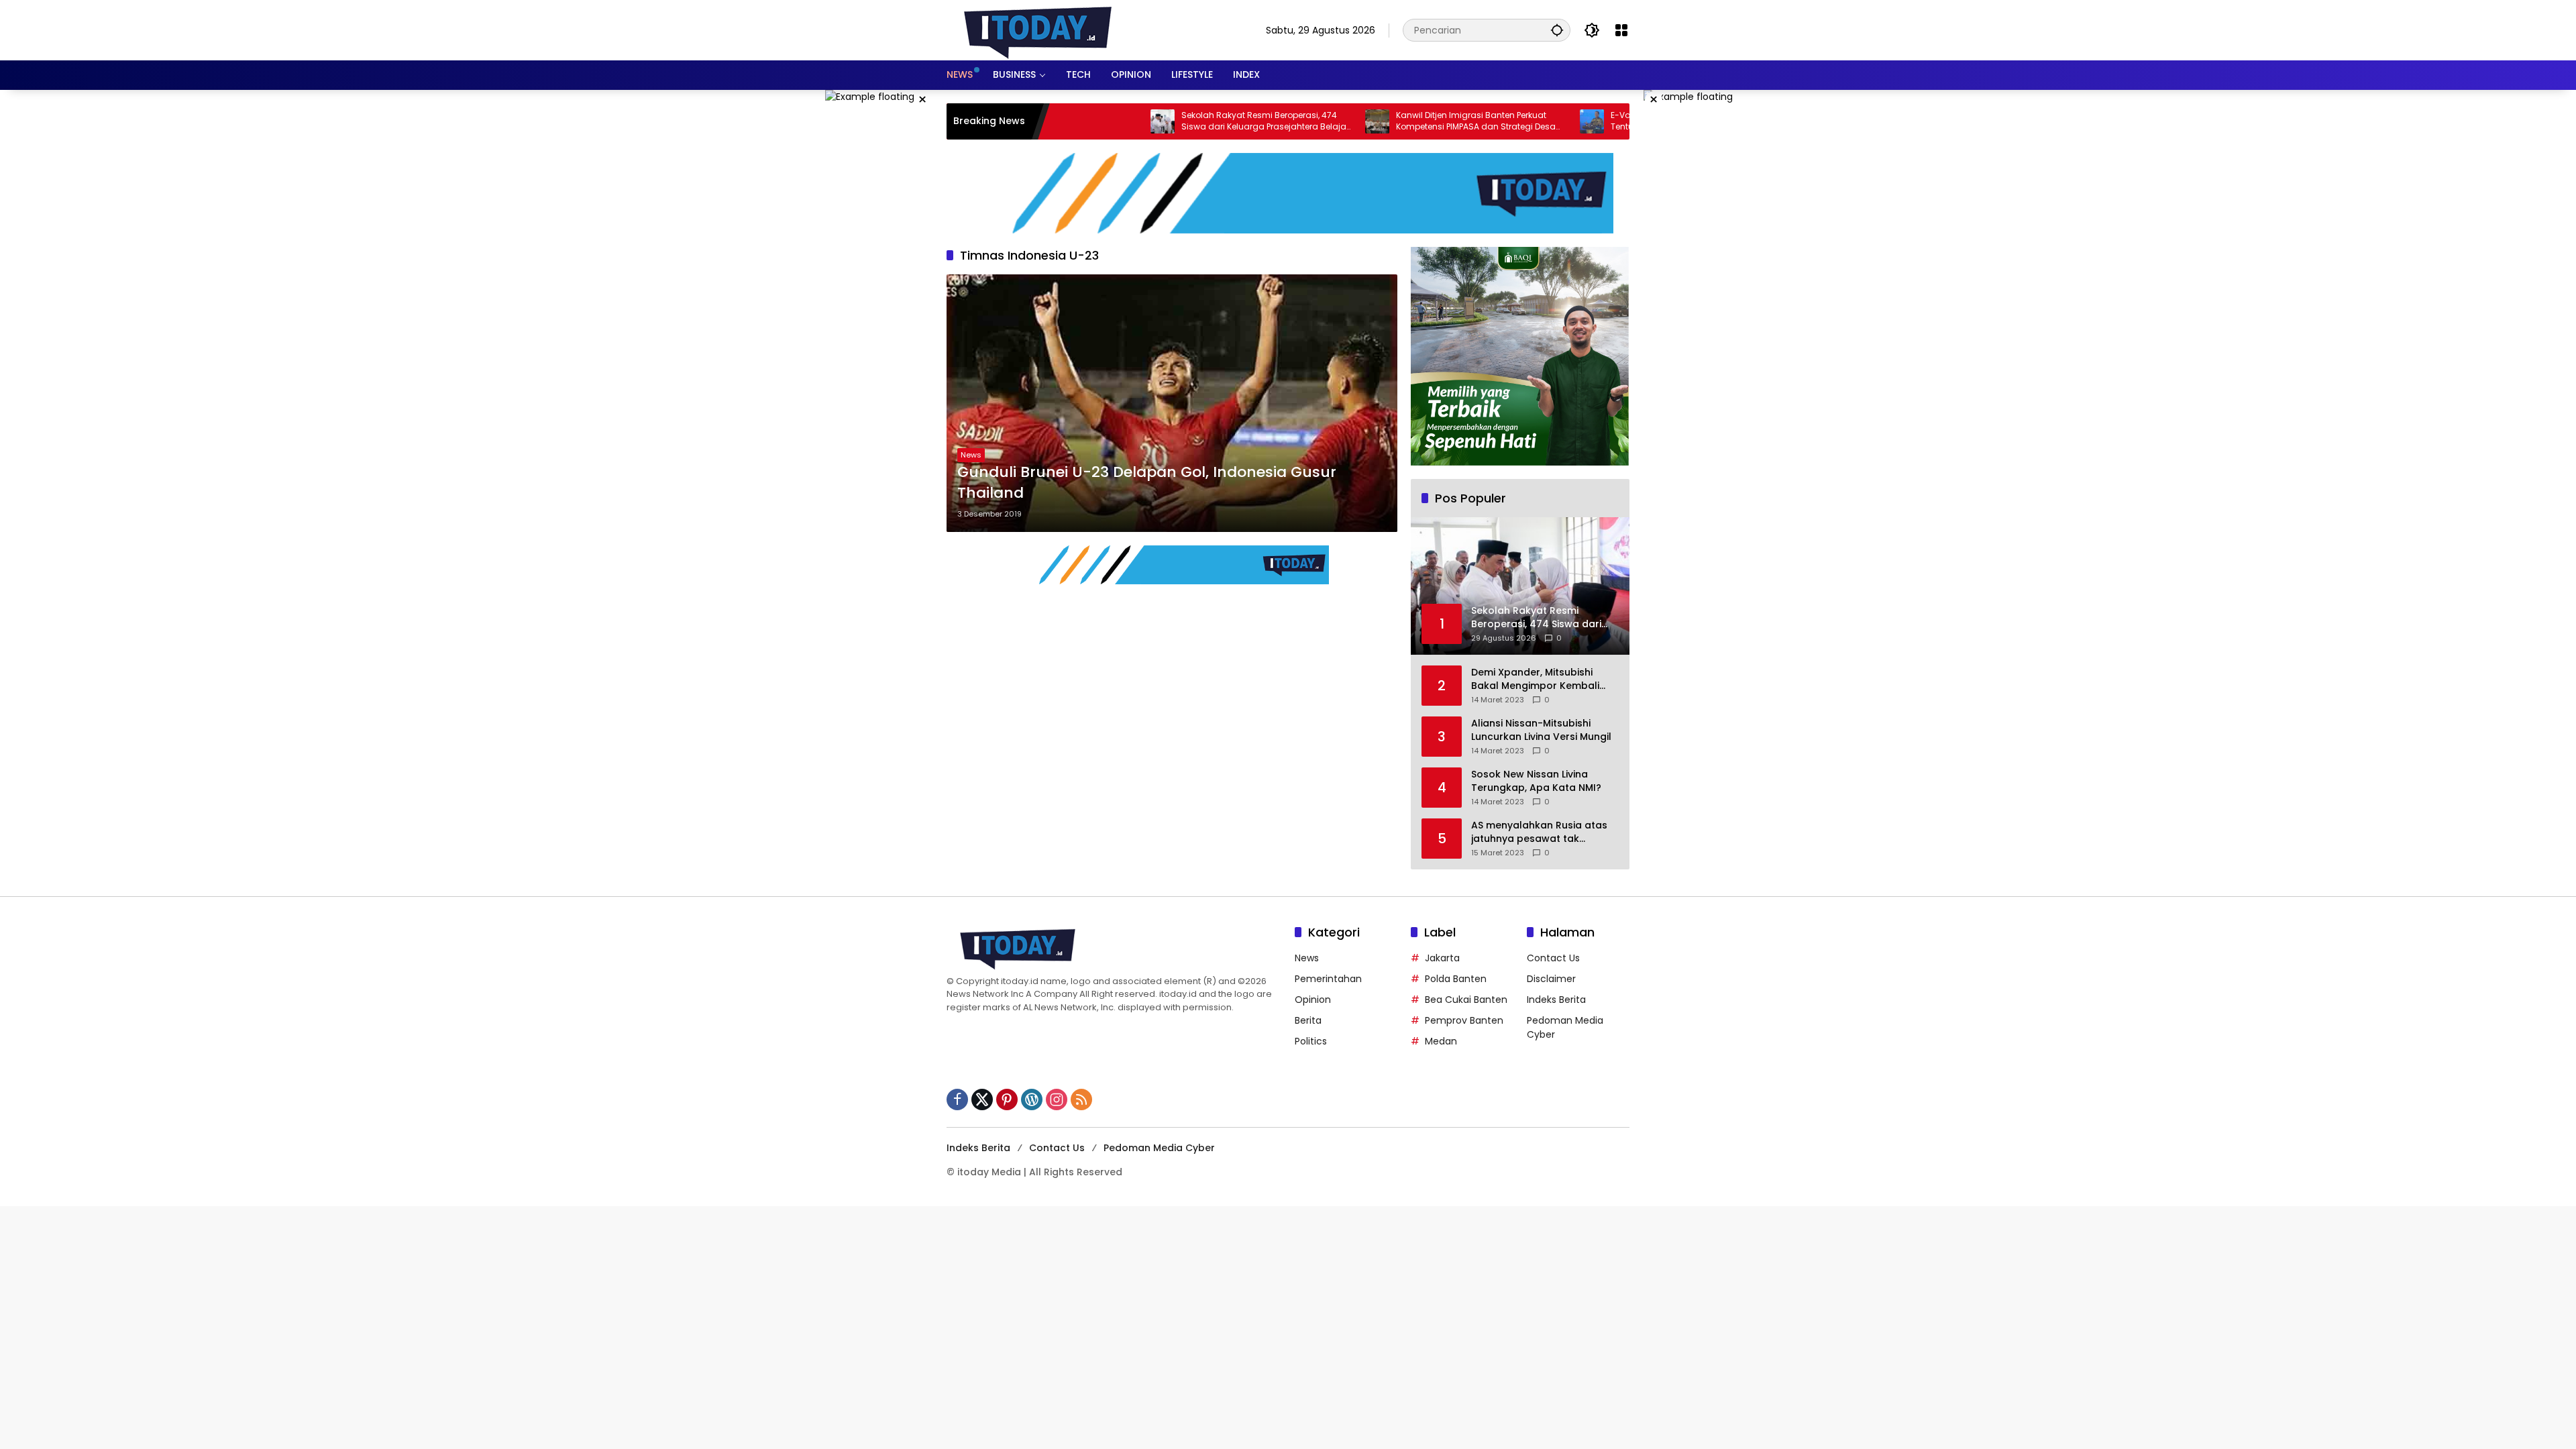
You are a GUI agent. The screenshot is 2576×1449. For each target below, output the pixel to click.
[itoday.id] (1038, 30)
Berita (1308, 1020)
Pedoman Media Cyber (1159, 1148)
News (971, 455)
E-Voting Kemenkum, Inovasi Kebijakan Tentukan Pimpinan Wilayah (1617, 121)
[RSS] (1081, 1099)
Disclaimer (1551, 979)
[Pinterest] (1007, 1099)
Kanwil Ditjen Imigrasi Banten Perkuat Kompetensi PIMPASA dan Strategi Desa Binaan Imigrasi (1403, 121)
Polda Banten (1456, 979)
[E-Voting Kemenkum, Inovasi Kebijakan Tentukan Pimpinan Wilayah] (1519, 121)
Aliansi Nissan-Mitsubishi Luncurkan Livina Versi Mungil (1541, 730)
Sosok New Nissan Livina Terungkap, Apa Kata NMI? (1536, 781)
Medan (1441, 1041)
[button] (1557, 30)
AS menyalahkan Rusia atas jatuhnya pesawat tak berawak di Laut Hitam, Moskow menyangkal (1539, 832)
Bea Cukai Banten (1466, 1000)
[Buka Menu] (1621, 30)
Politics (1311, 1041)
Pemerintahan (1328, 979)
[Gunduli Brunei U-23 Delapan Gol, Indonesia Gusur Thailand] (1172, 403)
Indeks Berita (1556, 1000)
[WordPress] (1032, 1099)
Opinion (1313, 1000)
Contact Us (1553, 958)
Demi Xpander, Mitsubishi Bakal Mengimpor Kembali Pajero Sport (1535, 679)
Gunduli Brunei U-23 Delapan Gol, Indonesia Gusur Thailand (1147, 483)
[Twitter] (982, 1099)
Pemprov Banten (1464, 1020)
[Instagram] (1057, 1099)
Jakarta (1442, 958)
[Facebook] (957, 1099)
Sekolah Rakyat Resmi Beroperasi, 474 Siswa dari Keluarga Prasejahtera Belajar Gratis (1192, 121)
